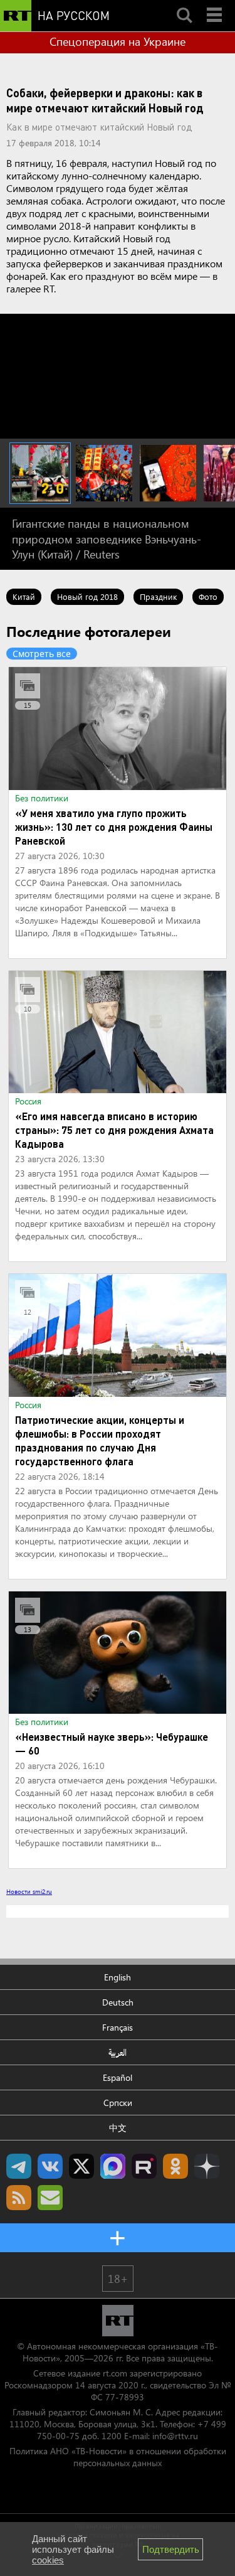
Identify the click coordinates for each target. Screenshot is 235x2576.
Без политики (42, 798)
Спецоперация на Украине (118, 41)
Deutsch (118, 2002)
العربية (118, 2052)
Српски (118, 2103)
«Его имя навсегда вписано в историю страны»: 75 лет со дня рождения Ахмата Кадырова (114, 1130)
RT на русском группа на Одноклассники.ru (175, 2166)
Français (118, 2027)
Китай (24, 596)
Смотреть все (42, 654)
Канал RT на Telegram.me (19, 2166)
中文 (118, 2128)
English (118, 1977)
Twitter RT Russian (81, 2166)
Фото (208, 596)
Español (118, 2077)
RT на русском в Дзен (207, 2166)
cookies (48, 2560)
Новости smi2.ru (29, 1891)
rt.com (115, 2373)
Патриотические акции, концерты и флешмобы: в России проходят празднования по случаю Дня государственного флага (100, 1440)
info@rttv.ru (175, 2436)
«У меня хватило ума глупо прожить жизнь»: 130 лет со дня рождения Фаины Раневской (114, 827)
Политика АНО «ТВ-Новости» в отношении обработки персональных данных (118, 2457)
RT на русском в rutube (144, 2166)
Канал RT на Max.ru (113, 2166)
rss (19, 2198)
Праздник (158, 596)
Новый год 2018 (87, 596)
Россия (28, 1101)
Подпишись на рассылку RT (50, 2198)
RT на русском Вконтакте (50, 2166)
